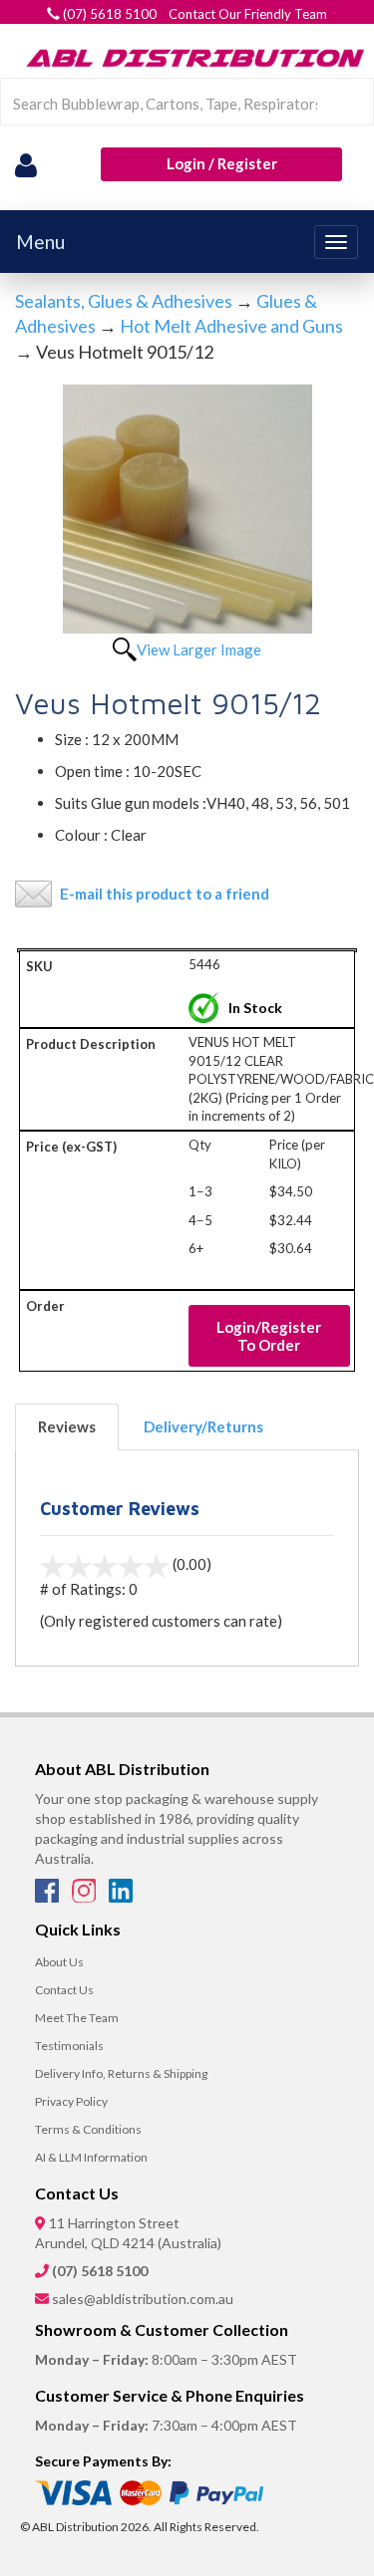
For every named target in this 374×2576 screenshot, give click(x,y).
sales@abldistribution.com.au (143, 2299)
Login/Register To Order (269, 1336)
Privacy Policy (71, 2101)
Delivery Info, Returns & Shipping (121, 2073)
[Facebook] (48, 1897)
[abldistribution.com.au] (192, 58)
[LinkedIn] (121, 1897)
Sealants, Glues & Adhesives (124, 301)
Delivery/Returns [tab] (203, 1426)
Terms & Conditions (88, 2129)
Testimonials (69, 2046)
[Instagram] (85, 1897)
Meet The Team (77, 2018)
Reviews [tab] (67, 1426)
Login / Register (222, 163)
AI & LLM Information (91, 2157)
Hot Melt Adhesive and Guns (231, 326)
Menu (40, 242)
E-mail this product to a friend (165, 894)
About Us (59, 1962)
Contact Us (64, 1990)
